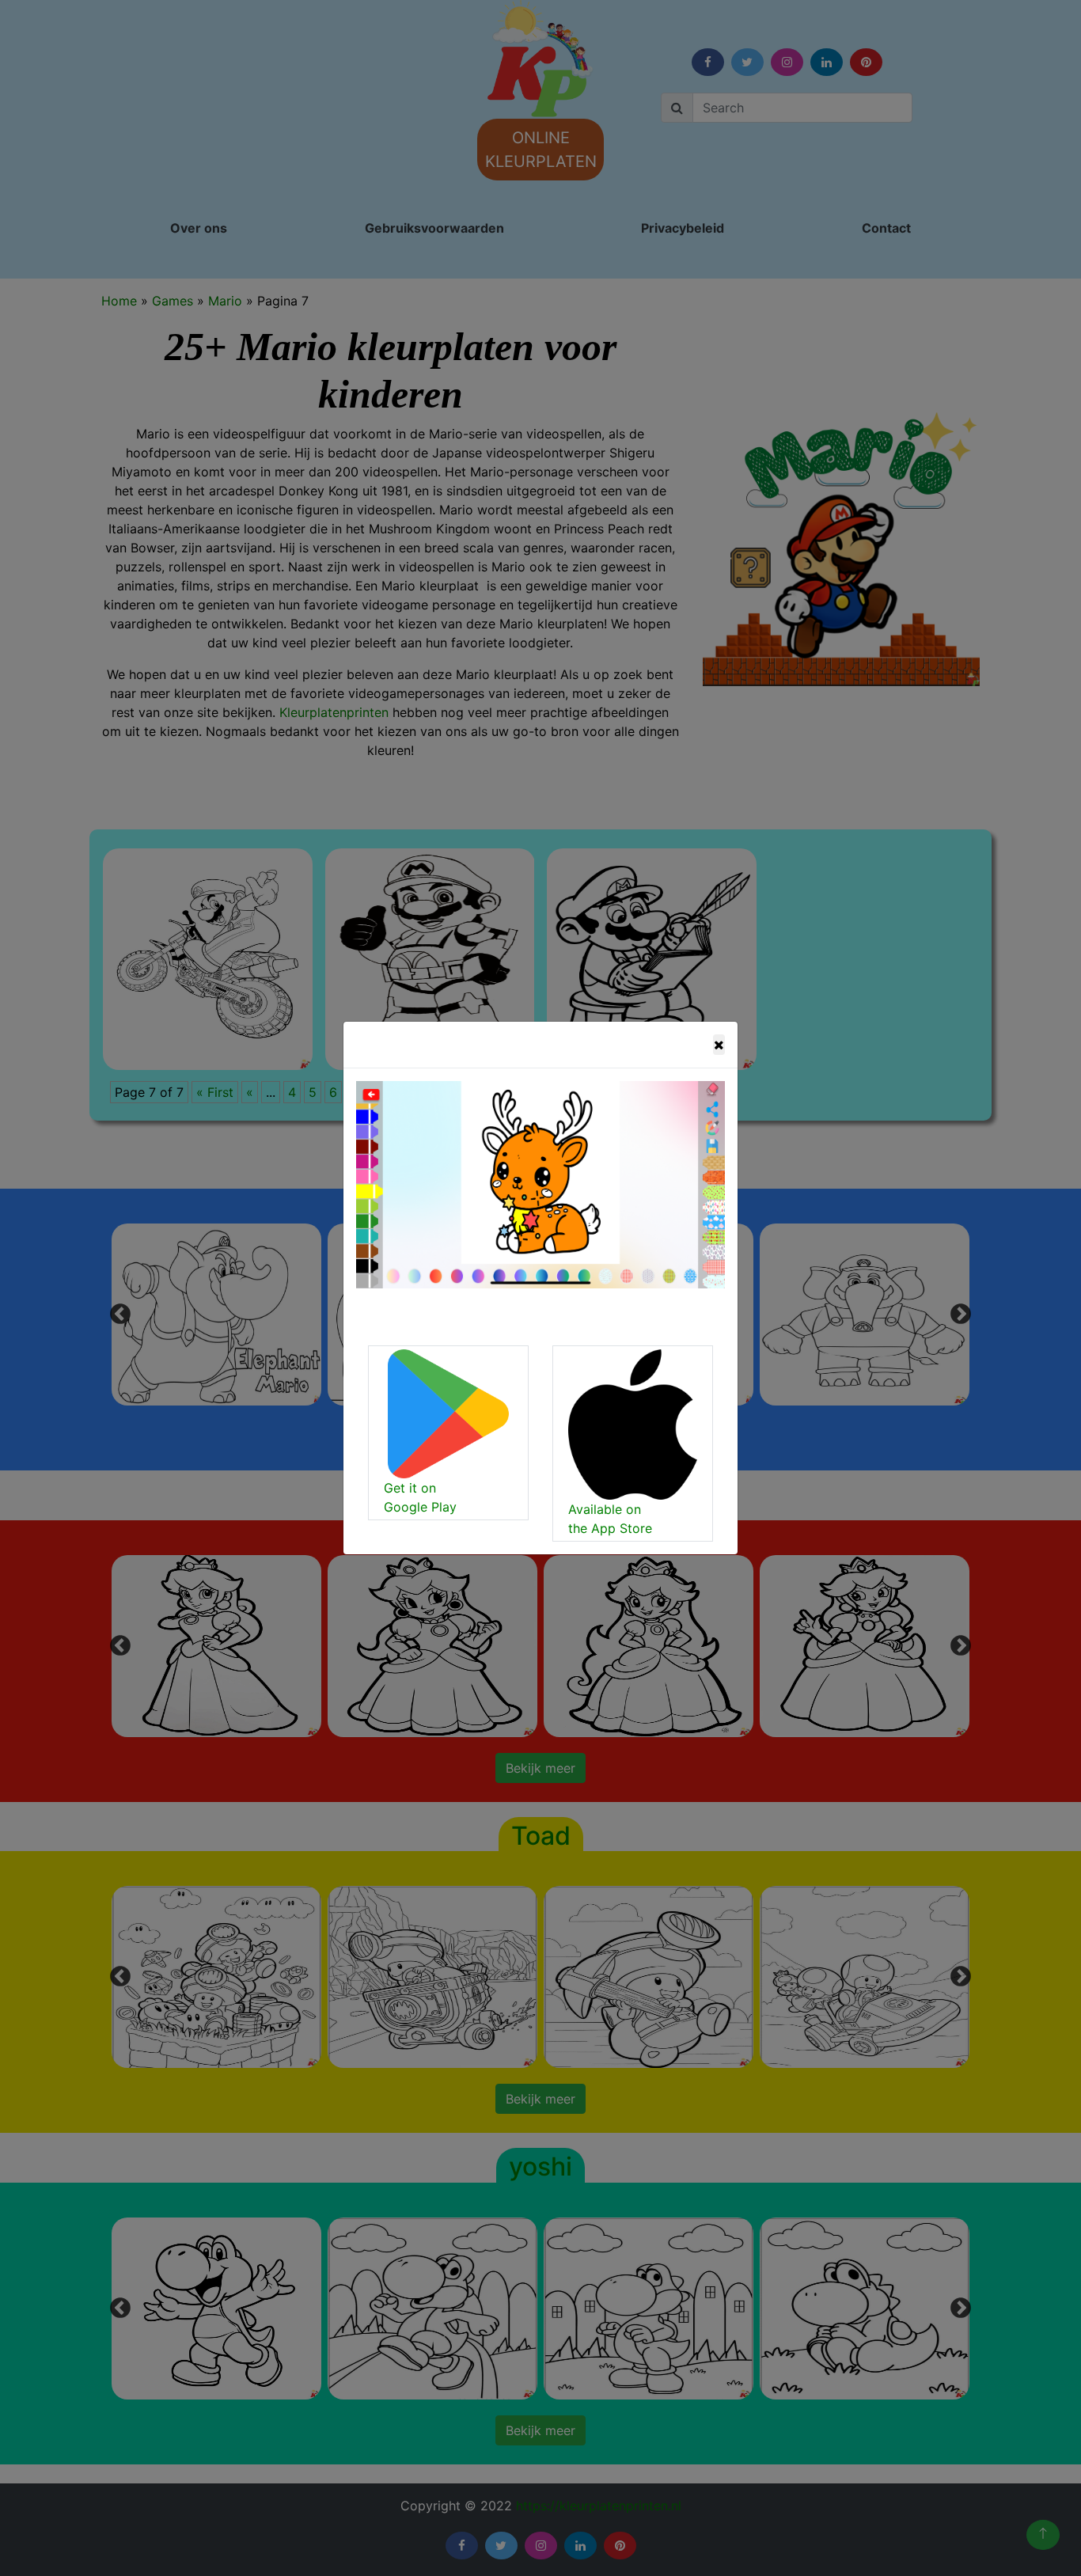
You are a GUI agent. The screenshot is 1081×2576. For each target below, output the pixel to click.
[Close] (719, 1045)
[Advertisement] (432, 288)
